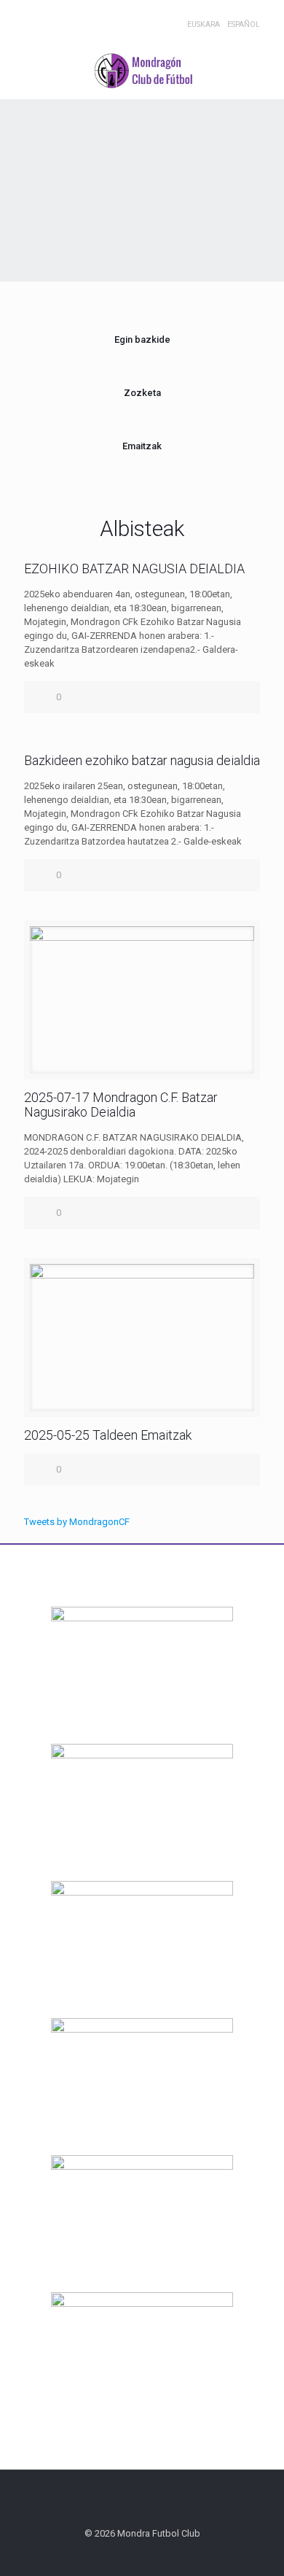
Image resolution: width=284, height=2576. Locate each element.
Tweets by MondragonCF (77, 1522)
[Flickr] (70, 15)
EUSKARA (204, 24)
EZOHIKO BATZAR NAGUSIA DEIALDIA (134, 569)
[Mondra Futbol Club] (142, 70)
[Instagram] (88, 15)
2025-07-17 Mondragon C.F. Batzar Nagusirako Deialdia (121, 1105)
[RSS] (107, 15)
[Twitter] (51, 15)
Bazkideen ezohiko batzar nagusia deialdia (142, 760)
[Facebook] (32, 15)
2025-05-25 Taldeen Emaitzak (108, 1435)
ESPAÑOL (244, 24)
